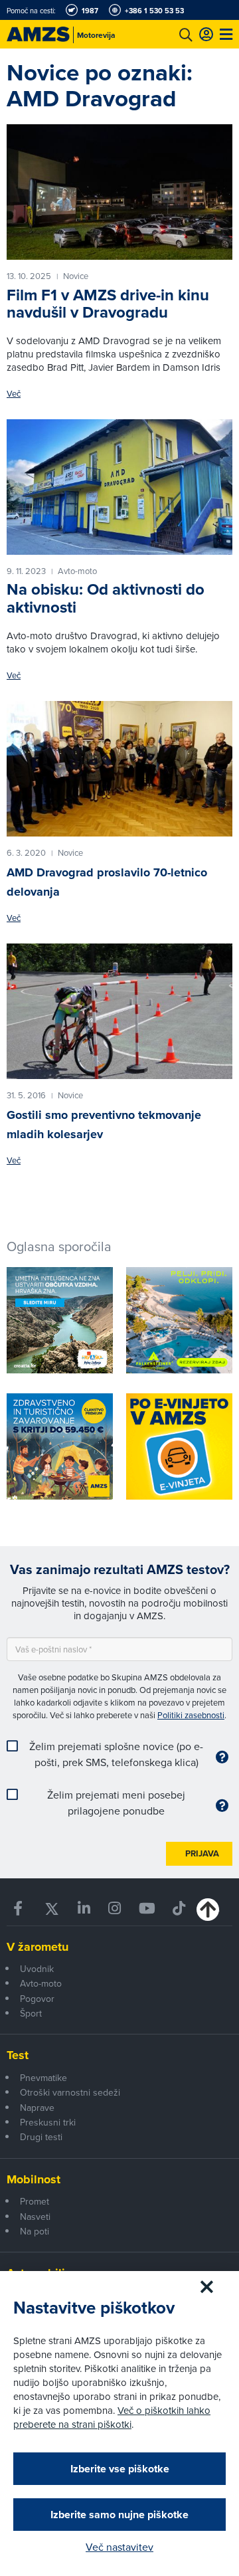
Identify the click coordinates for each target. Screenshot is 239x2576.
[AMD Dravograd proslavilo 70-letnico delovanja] (119, 769)
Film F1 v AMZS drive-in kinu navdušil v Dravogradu (108, 303)
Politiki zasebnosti (191, 1715)
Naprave (37, 2108)
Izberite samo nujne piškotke (119, 2515)
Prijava (202, 1853)
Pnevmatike (43, 2078)
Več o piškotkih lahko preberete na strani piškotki (112, 2417)
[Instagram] (114, 1909)
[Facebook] (20, 1909)
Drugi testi (41, 2137)
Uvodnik (37, 1969)
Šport (31, 2013)
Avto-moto (41, 1983)
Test (18, 2055)
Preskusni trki (48, 2122)
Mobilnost (34, 2179)
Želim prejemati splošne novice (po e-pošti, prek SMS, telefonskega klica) (116, 1754)
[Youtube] (146, 1909)
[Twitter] (52, 1909)
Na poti (35, 2231)
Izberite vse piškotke (120, 2469)
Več (14, 394)
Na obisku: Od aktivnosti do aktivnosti (106, 598)
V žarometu (38, 1947)
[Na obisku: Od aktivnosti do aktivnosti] (119, 487)
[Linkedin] (84, 1909)
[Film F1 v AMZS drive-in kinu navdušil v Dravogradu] (119, 192)
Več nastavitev (119, 2547)
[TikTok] (179, 1909)
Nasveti (35, 2217)
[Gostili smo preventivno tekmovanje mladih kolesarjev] (119, 1011)
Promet (35, 2201)
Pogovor (37, 1999)
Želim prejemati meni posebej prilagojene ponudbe (116, 1803)
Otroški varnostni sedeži (70, 2092)
